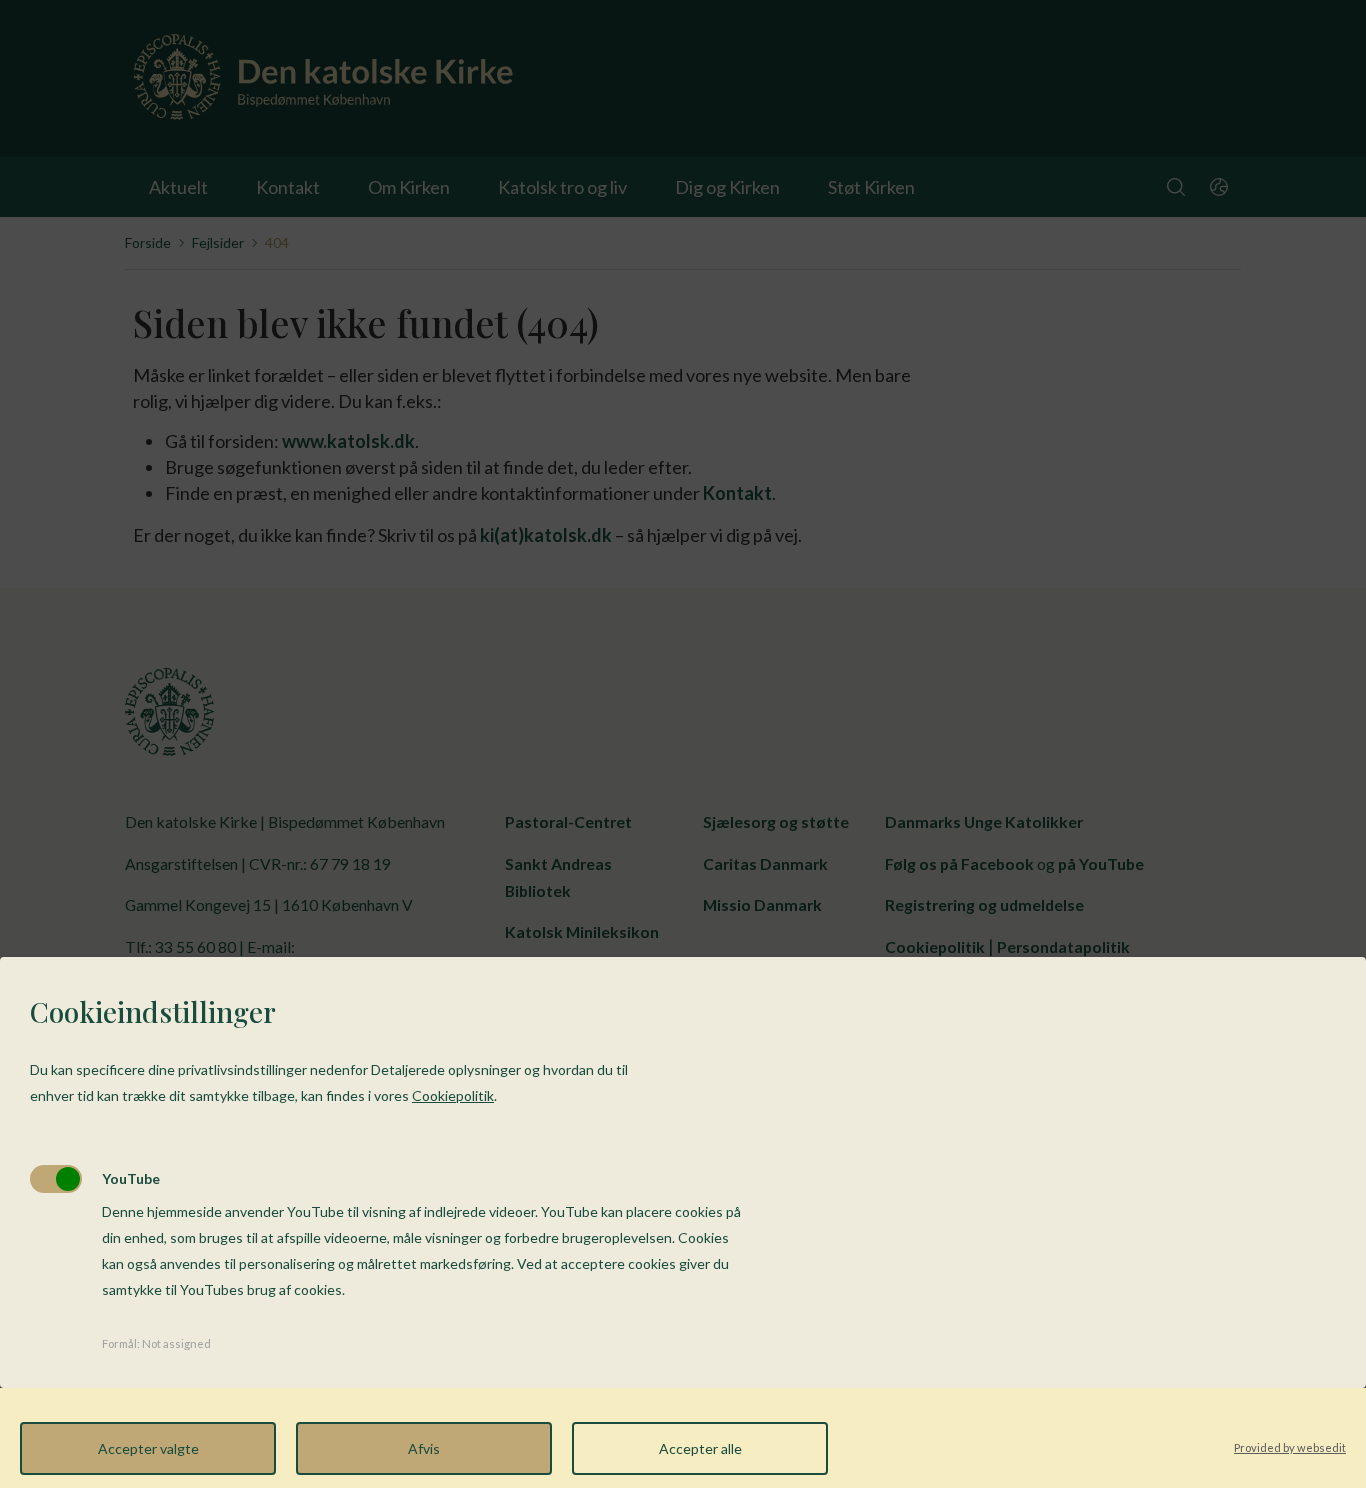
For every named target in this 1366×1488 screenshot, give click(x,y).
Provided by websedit (1290, 1447)
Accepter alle (700, 1448)
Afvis (424, 1448)
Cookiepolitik (453, 1095)
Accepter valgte (148, 1448)
